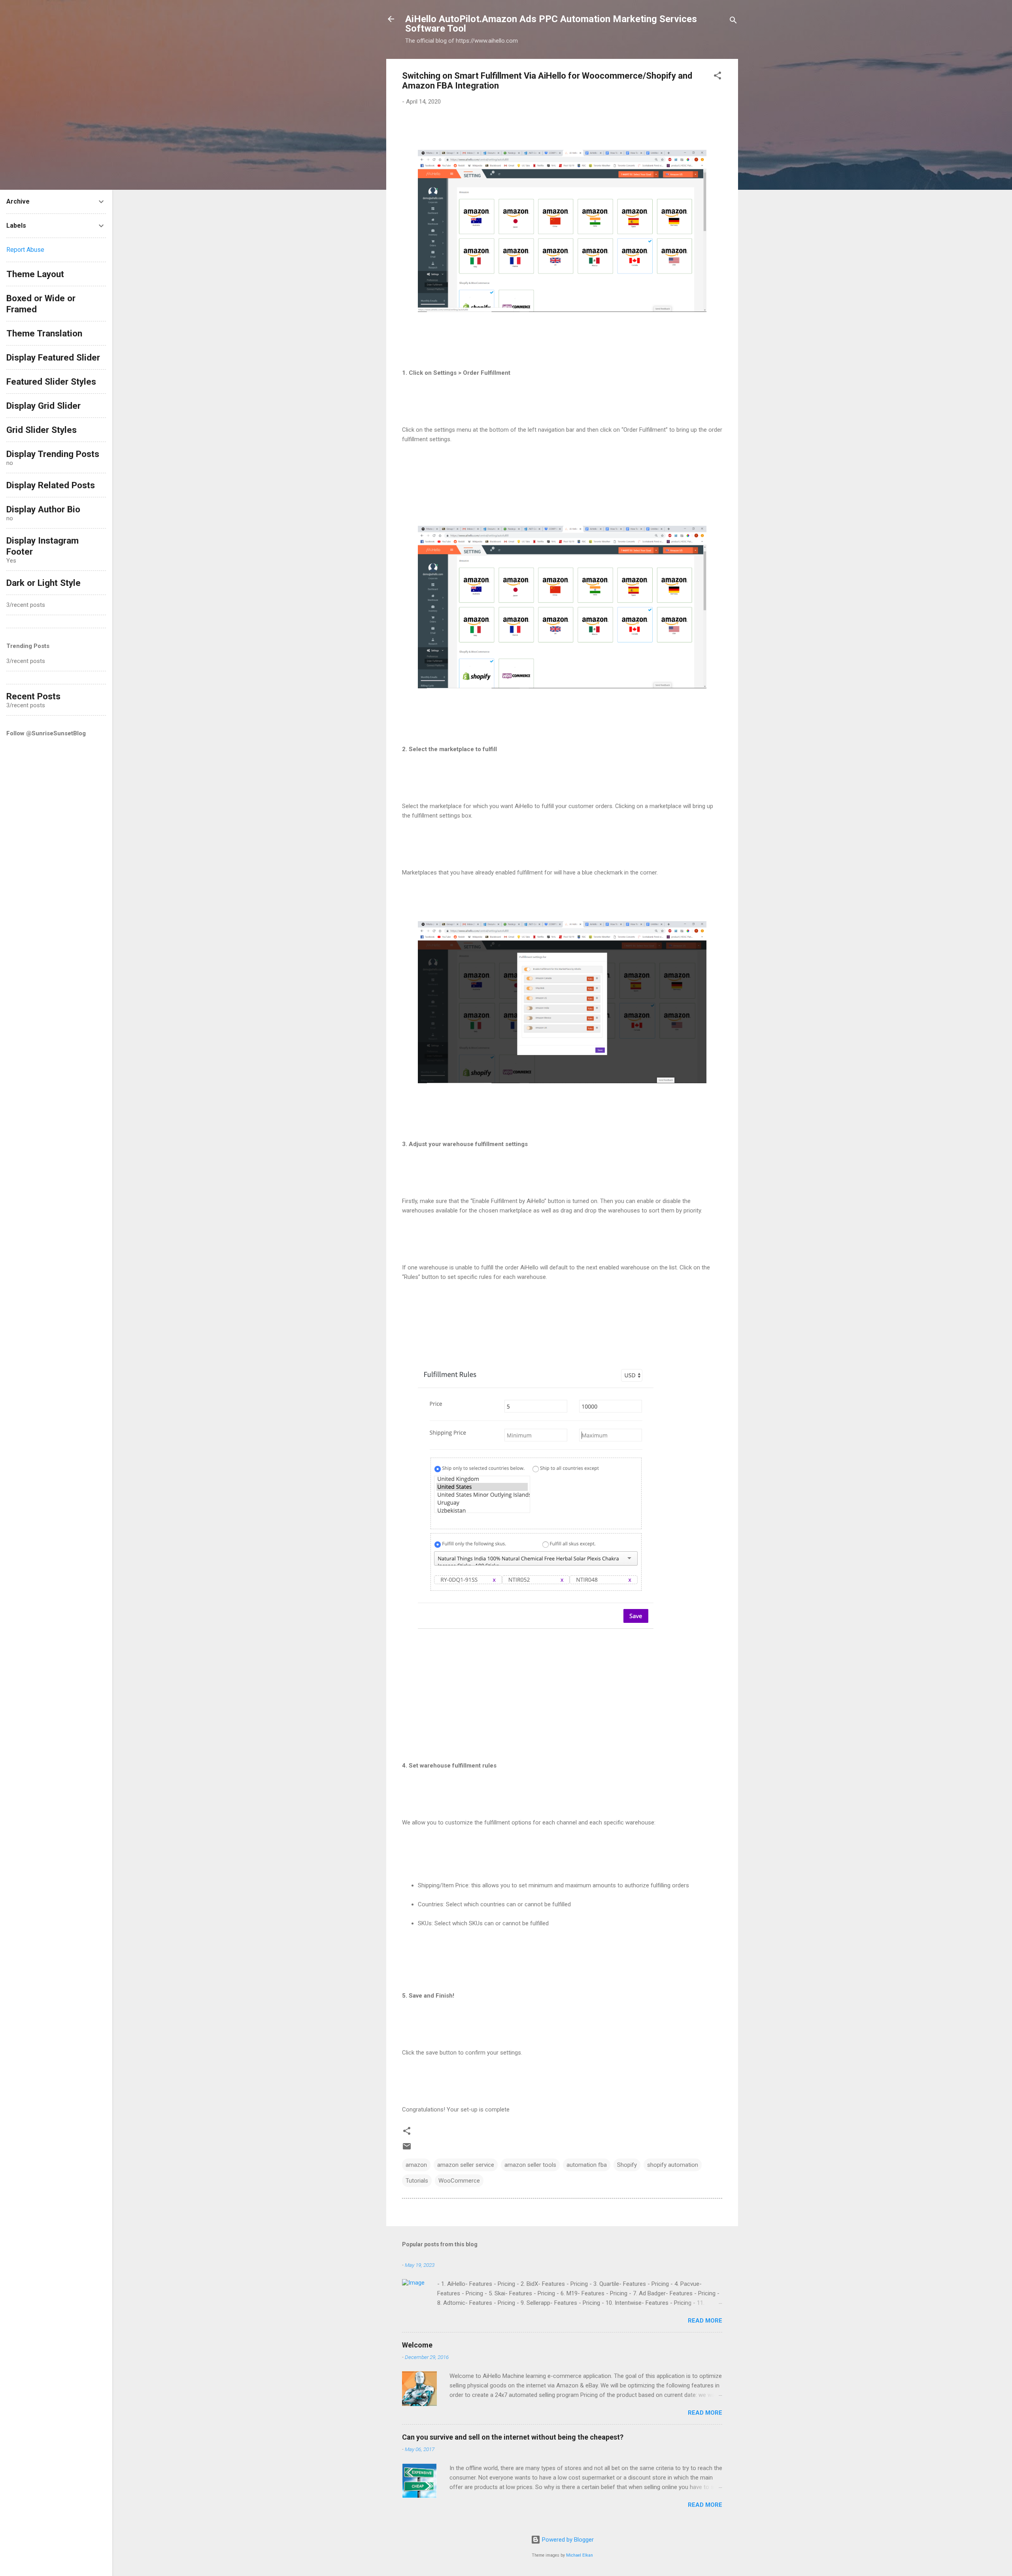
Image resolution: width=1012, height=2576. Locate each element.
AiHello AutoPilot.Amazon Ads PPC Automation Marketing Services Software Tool (551, 24)
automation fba (587, 2165)
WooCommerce (459, 2181)
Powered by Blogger (567, 2540)
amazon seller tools (530, 2165)
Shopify (627, 2165)
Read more (705, 2321)
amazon (416, 2165)
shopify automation (673, 2165)
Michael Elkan (580, 2555)
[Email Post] (407, 2149)
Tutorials (417, 2181)
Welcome (417, 2345)
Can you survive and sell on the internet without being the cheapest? (513, 2437)
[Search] (733, 22)
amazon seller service (466, 2165)
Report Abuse (25, 250)
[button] (717, 77)
